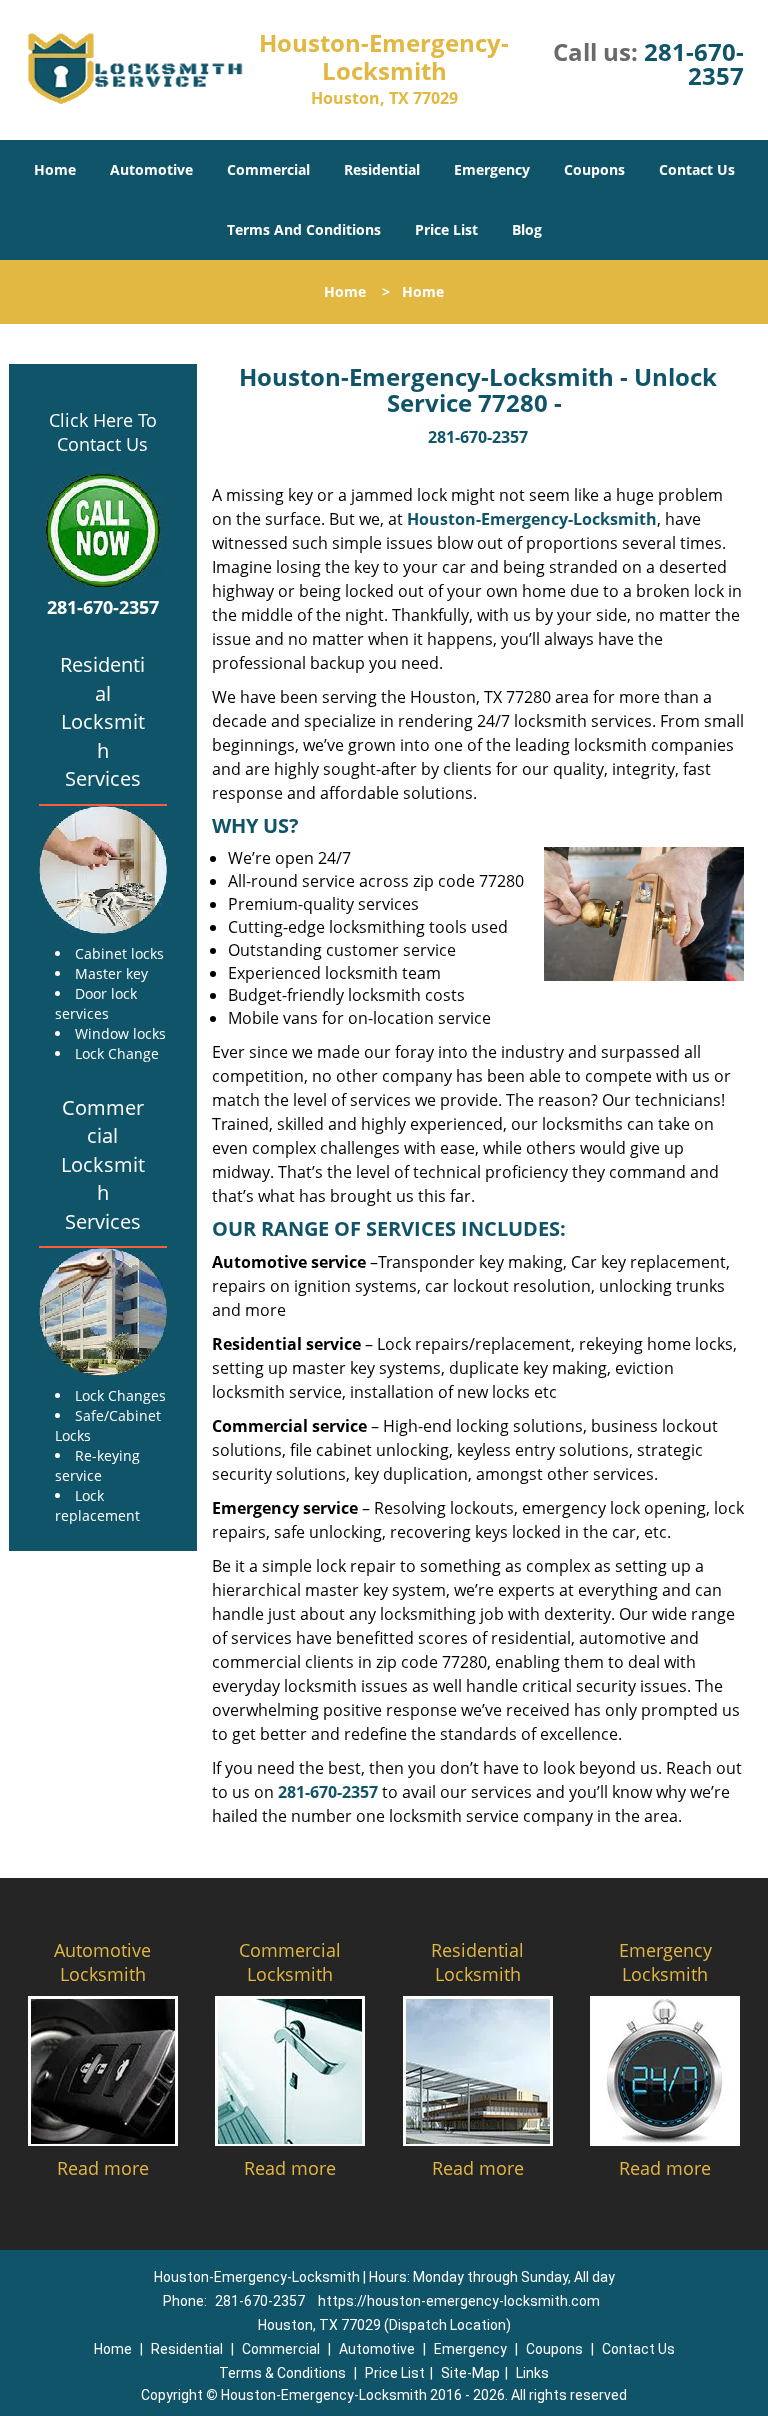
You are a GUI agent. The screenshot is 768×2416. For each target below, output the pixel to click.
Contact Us (697, 169)
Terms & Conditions (282, 2373)
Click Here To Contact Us (103, 432)
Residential (382, 169)
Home (55, 169)
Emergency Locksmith (665, 1962)
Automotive (151, 169)
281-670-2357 (694, 63)
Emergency (492, 169)
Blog (527, 229)
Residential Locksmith (477, 1962)
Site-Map (470, 2373)
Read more (103, 2168)
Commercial (268, 169)
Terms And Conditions (304, 229)
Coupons (594, 169)
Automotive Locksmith (102, 1962)
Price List (446, 229)
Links (532, 2373)
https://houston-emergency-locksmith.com (459, 2301)
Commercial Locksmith (290, 1962)
